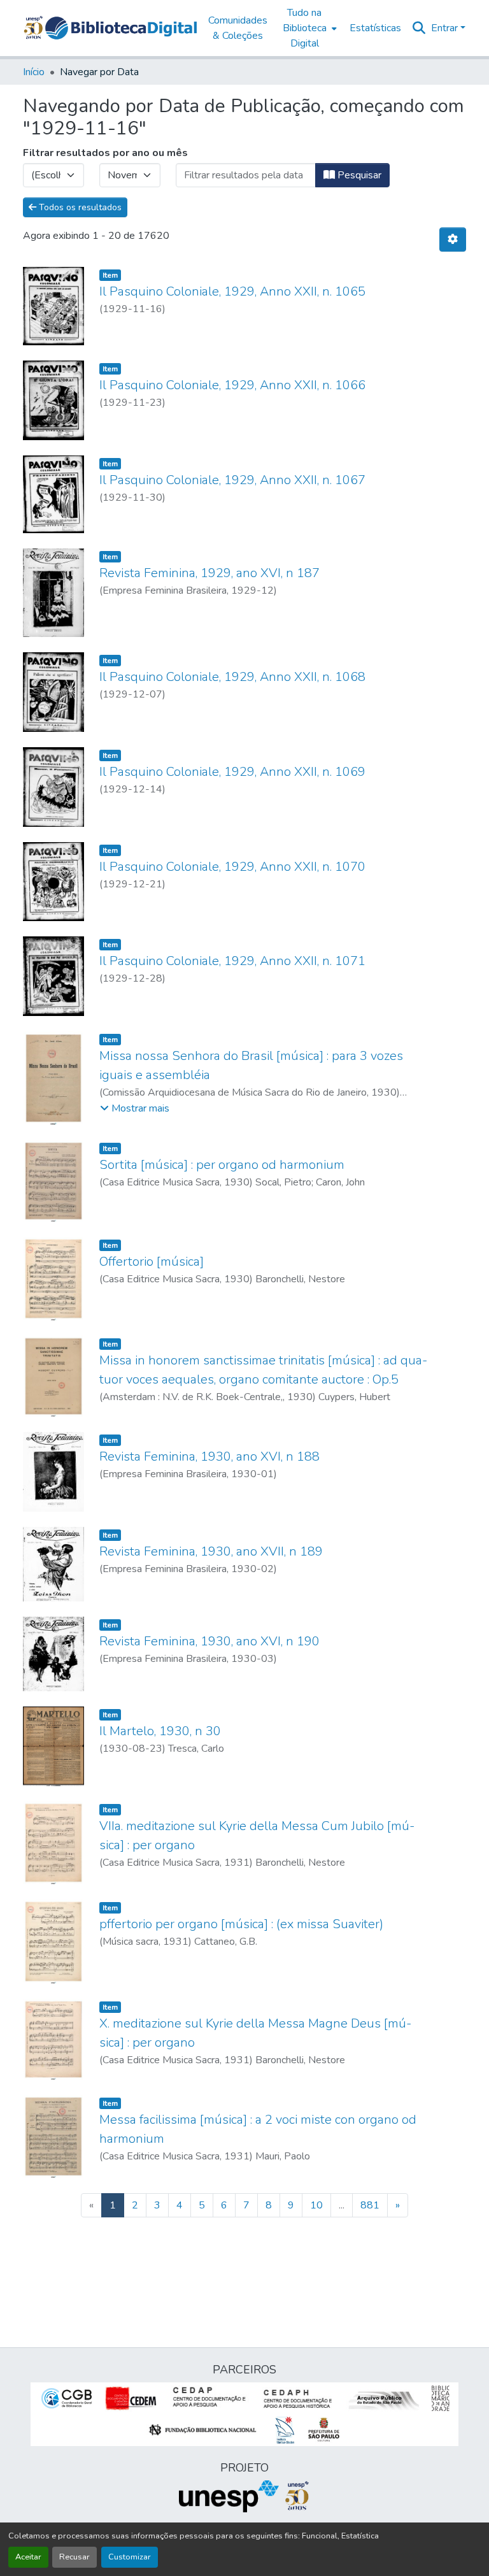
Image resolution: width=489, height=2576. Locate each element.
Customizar (130, 2557)
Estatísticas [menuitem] (375, 28)
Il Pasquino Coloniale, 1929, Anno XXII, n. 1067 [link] (232, 480)
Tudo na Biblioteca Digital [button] (305, 28)
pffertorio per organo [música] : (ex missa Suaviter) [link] (241, 1924)
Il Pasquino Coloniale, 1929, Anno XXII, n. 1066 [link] (232, 385)
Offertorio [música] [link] (152, 1262)
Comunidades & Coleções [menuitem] (238, 28)
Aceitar (28, 2557)
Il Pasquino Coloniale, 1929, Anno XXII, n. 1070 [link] (232, 867)
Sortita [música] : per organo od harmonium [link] (222, 1165)
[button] (121, 28)
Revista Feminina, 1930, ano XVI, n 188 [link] (209, 1456)
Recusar (74, 2557)
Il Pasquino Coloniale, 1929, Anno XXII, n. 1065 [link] (232, 291)
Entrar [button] (446, 28)
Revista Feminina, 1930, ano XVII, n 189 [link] (211, 1551)
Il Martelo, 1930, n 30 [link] (160, 1731)
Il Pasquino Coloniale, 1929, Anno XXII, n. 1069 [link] (232, 772)
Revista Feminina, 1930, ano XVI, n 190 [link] (209, 1641)
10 (316, 2205)
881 (370, 2205)
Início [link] (34, 72)
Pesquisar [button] (358, 175)
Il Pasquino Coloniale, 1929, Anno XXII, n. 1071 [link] (232, 961)
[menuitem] (308, 28)
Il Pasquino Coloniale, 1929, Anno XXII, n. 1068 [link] (232, 677)
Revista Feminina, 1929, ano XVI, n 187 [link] (209, 573)
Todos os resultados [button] (79, 207)
